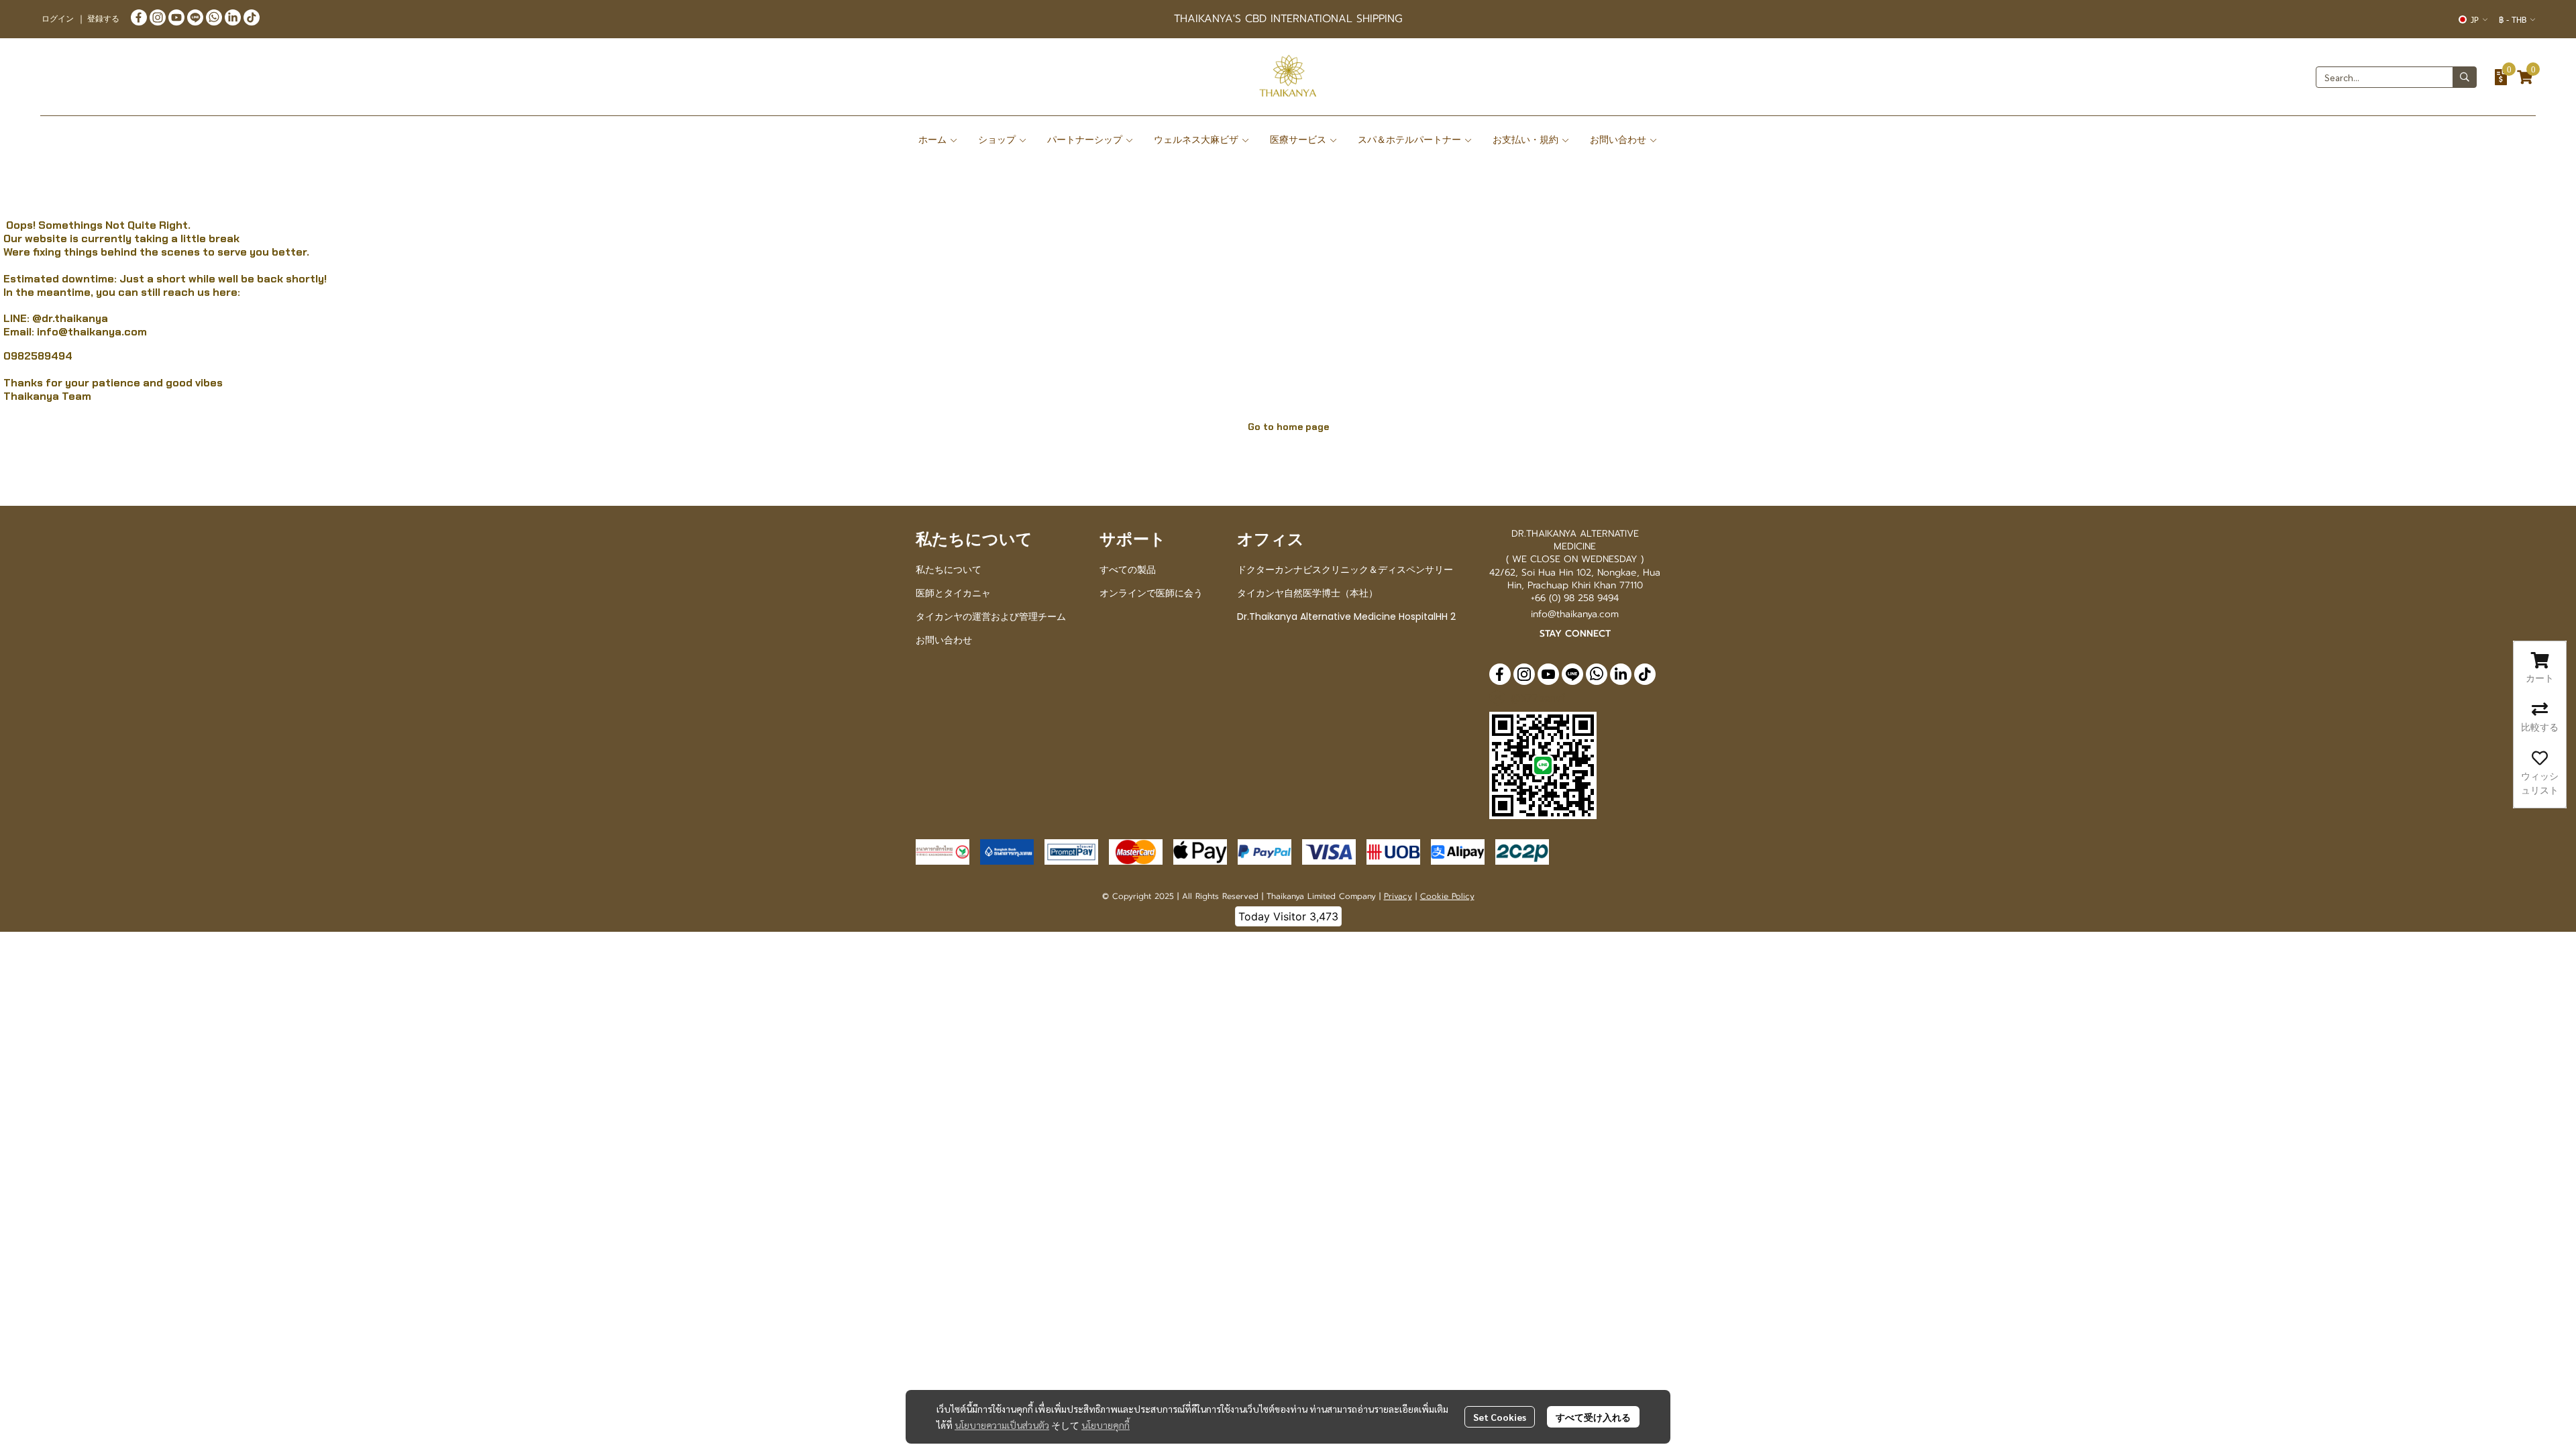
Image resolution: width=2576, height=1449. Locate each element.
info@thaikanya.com (92, 332)
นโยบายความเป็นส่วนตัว (1002, 1425)
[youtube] (176, 17)
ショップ (998, 140)
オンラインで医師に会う (1151, 593)
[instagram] (158, 17)
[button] (2473, 19)
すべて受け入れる (1593, 1417)
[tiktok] (252, 17)
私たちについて (949, 570)
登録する (103, 18)
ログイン (58, 18)
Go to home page (1288, 427)
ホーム (934, 140)
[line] (195, 17)
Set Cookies (1500, 1417)
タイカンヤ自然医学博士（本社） (1307, 593)
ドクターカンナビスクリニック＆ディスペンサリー (1345, 570)
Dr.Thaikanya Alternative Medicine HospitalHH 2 (1346, 616)
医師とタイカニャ (953, 593)
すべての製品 (1128, 570)
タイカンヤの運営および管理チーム (991, 616)
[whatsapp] (214, 17)
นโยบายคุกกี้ (1106, 1425)
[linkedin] (233, 17)
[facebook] (139, 17)
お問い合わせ (944, 640)
